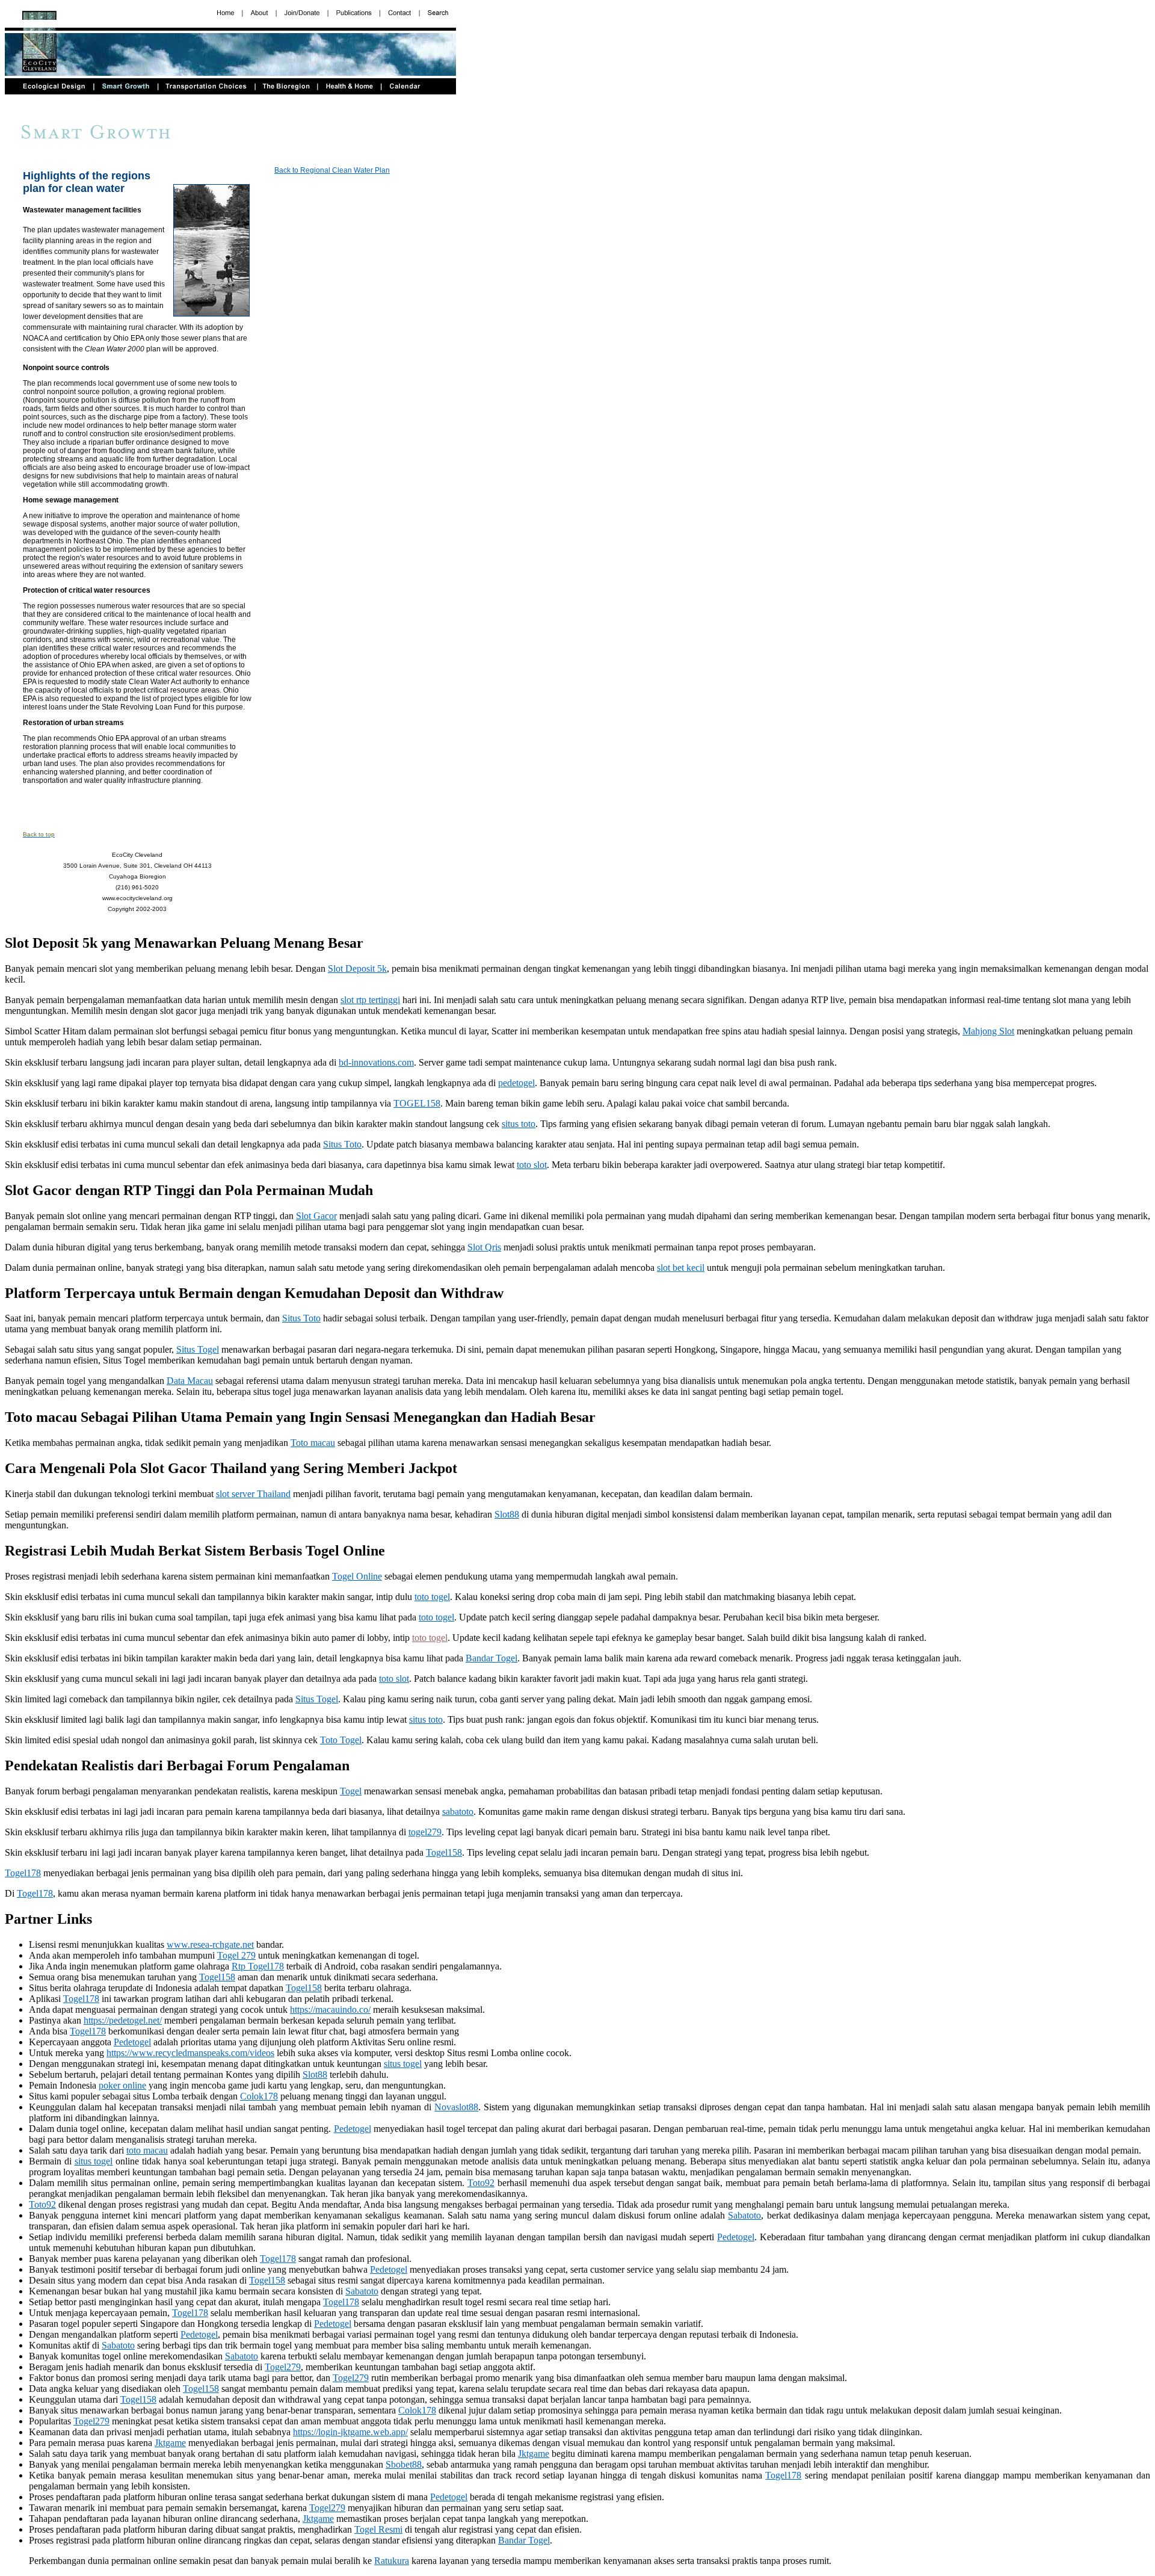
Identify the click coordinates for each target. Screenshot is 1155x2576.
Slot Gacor (316, 1216)
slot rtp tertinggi (370, 1000)
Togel (351, 1791)
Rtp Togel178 (258, 1966)
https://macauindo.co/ (330, 2009)
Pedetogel (132, 2042)
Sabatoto (744, 2215)
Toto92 (481, 2183)
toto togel (432, 1597)
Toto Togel (341, 1740)
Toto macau (313, 1443)
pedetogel (516, 1083)
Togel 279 (236, 1955)
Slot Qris (484, 1247)
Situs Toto (342, 1144)
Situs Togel (198, 1349)
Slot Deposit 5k (357, 968)
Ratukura (392, 2561)
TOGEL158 (417, 1103)
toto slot (532, 1165)
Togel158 (444, 1852)
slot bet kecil (681, 1268)
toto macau (147, 2150)
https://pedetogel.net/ (123, 2020)
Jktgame (170, 2443)
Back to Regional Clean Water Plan (332, 170)
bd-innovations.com (376, 1062)
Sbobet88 (404, 2464)
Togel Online (357, 1576)
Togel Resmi (378, 2529)
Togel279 (283, 2367)
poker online (122, 2085)
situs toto (519, 1124)
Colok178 (259, 2096)
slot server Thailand (253, 1494)
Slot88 (507, 1514)
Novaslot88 (456, 2107)
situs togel (403, 2064)
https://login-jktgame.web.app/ (350, 2432)
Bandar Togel (491, 1658)
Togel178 (23, 1873)
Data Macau (190, 1381)
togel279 (425, 1832)
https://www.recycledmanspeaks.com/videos (190, 2053)
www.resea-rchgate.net (210, 1944)
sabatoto (458, 1812)
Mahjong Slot (988, 1031)
